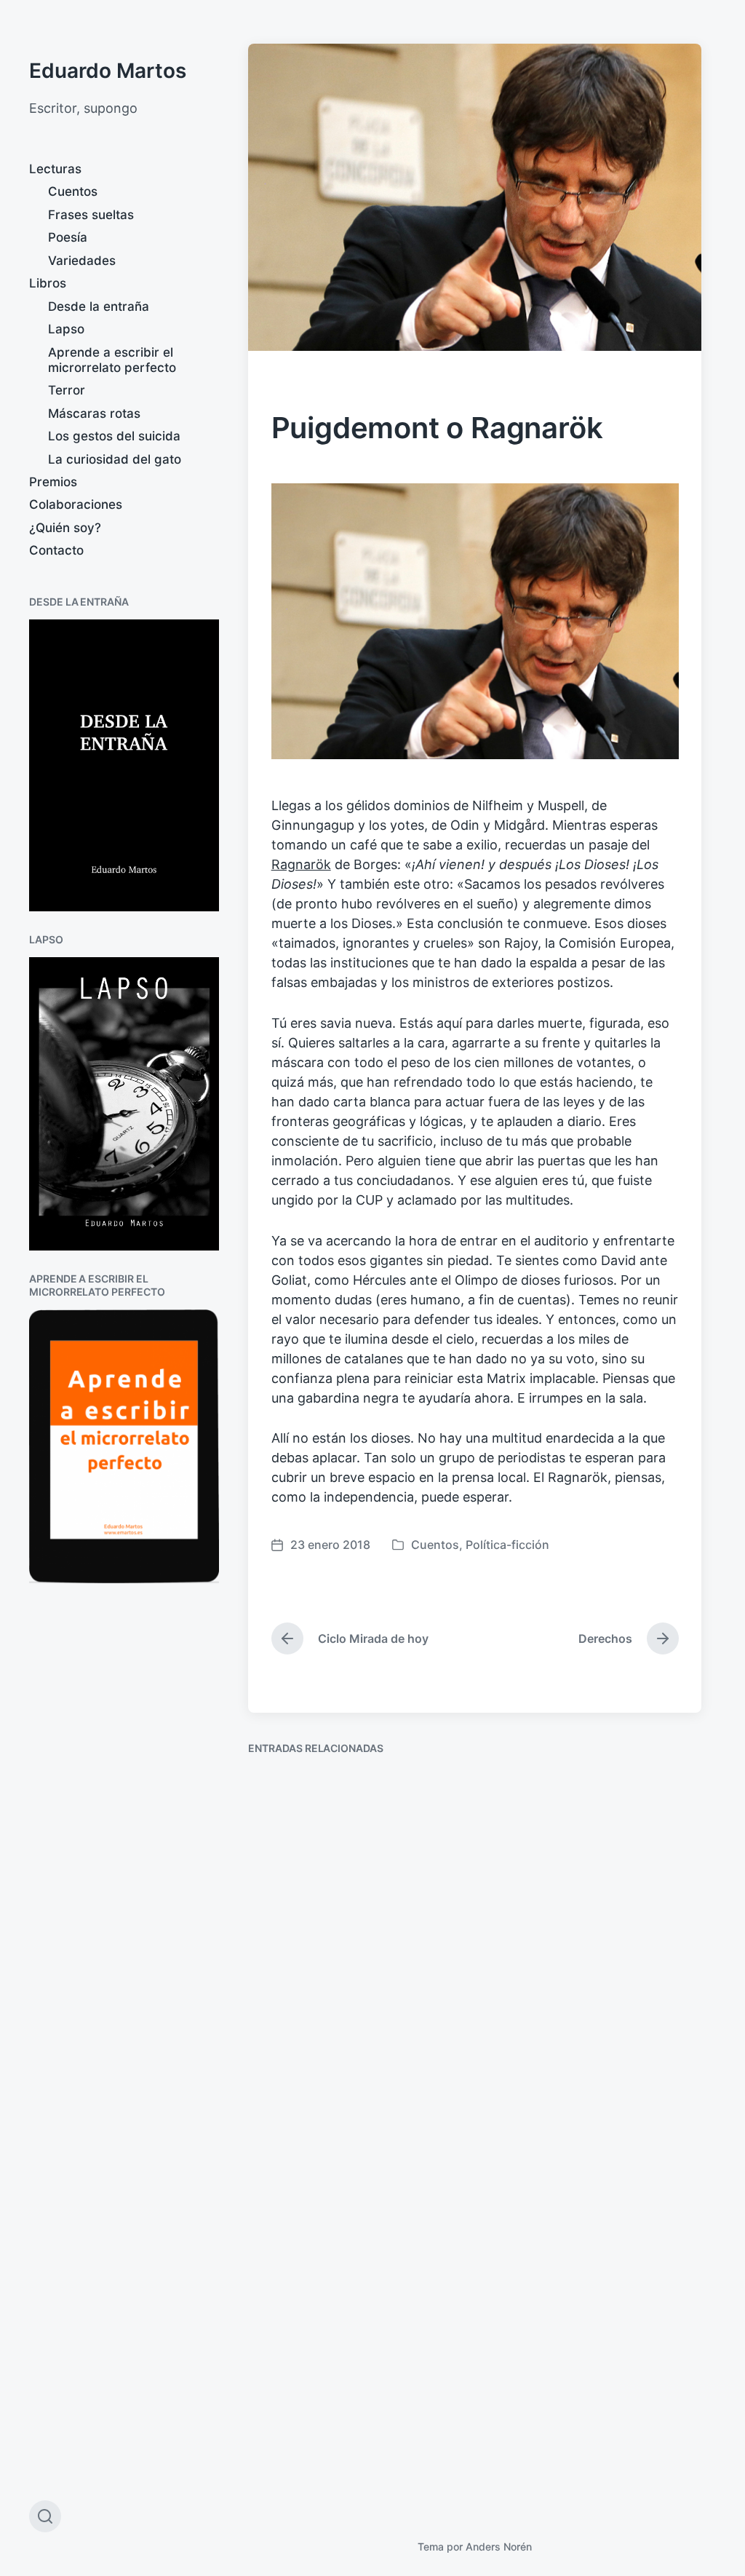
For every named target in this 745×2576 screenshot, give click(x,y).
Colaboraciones (76, 504)
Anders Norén (499, 2547)
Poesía (68, 237)
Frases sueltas (91, 215)
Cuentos (73, 191)
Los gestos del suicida (114, 436)
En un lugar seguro (565, 2193)
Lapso (66, 329)
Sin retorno (301, 2190)
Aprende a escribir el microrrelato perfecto (112, 360)
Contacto (56, 550)
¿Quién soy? (65, 528)
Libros (48, 283)
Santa (521, 1939)
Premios (53, 482)
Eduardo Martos (108, 71)
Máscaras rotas (94, 413)
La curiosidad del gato (115, 459)
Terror (67, 390)
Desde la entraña (99, 306)
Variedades (82, 261)
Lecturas (55, 169)
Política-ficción (507, 1545)
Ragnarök (301, 864)
